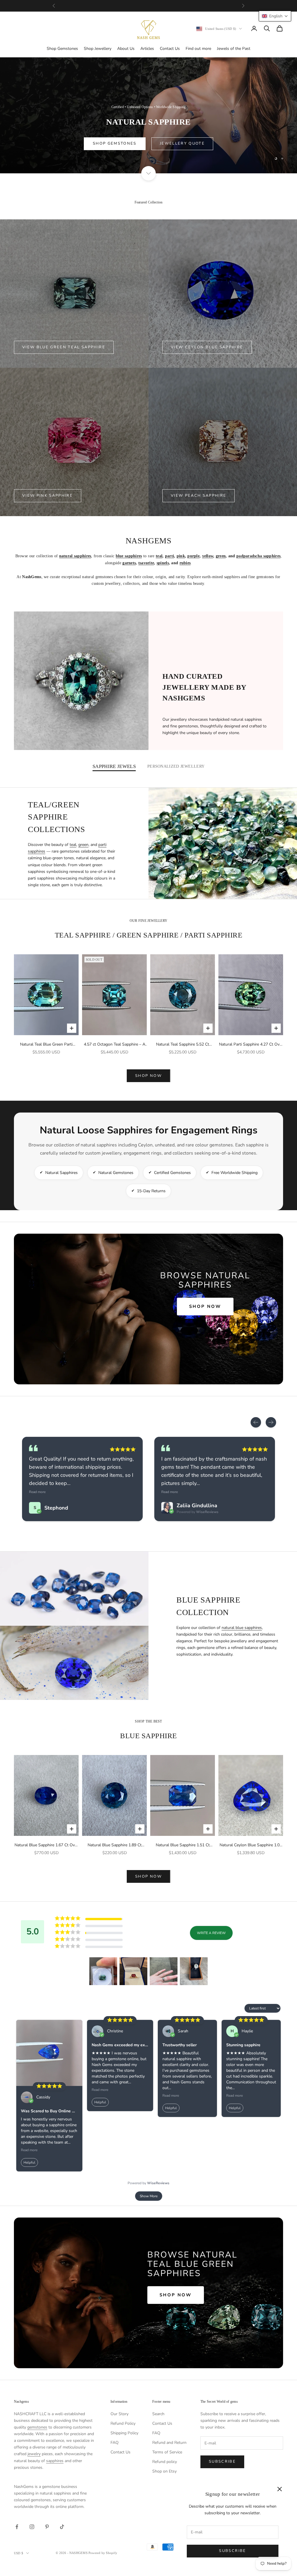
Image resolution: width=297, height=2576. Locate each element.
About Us (126, 49)
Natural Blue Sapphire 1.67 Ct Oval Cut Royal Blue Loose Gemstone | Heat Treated (46, 1845)
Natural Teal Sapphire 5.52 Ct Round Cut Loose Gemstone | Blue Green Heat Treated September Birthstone (183, 1045)
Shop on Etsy (164, 2471)
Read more (37, 1492)
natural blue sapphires (242, 1628)
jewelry (34, 2454)
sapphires (55, 2461)
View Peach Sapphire (199, 496)
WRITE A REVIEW (211, 1933)
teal (73, 845)
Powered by (148, 2183)
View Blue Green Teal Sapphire (64, 347)
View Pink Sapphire (48, 496)
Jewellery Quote (206, 143)
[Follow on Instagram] (32, 2527)
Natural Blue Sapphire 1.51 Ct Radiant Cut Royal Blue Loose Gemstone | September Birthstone (183, 1845)
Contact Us (170, 49)
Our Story (119, 2414)
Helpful (29, 2162)
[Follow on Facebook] (17, 2527)
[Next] (271, 1422)
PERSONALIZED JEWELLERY (176, 766)
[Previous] (256, 1422)
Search (158, 2414)
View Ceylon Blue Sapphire (207, 347)
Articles (147, 49)
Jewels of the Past (234, 49)
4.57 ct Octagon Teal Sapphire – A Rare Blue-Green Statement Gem (115, 1045)
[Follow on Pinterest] (47, 2527)
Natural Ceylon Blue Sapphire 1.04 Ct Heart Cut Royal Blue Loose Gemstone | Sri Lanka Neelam (251, 1845)
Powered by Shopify (103, 2553)
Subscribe (232, 2551)
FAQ (115, 2443)
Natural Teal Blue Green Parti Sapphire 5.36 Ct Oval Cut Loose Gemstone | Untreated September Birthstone (46, 1045)
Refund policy (165, 2462)
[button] (103, 1971)
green (83, 845)
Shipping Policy (124, 2433)
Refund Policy (123, 2423)
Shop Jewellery (98, 49)
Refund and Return (169, 2443)
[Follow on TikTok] (62, 2527)
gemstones (37, 2427)
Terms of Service (167, 2452)
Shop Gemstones (62, 49)
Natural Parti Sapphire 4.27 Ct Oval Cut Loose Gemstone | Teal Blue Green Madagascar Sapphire (251, 1045)
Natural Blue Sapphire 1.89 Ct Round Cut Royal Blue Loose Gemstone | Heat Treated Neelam (114, 1845)
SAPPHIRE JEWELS (114, 766)
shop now (148, 1876)
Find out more (198, 49)
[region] (148, 115)
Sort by (236, 2008)
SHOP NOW (148, 1076)
